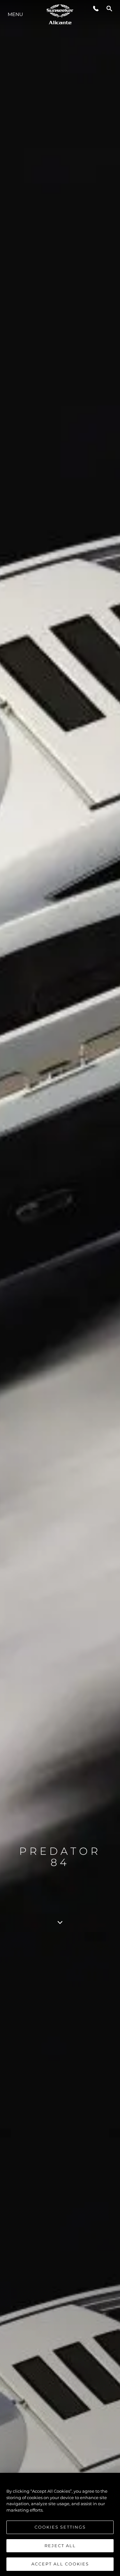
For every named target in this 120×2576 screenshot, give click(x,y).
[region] (60, 2524)
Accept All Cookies (60, 2564)
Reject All (60, 2546)
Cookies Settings (60, 2527)
